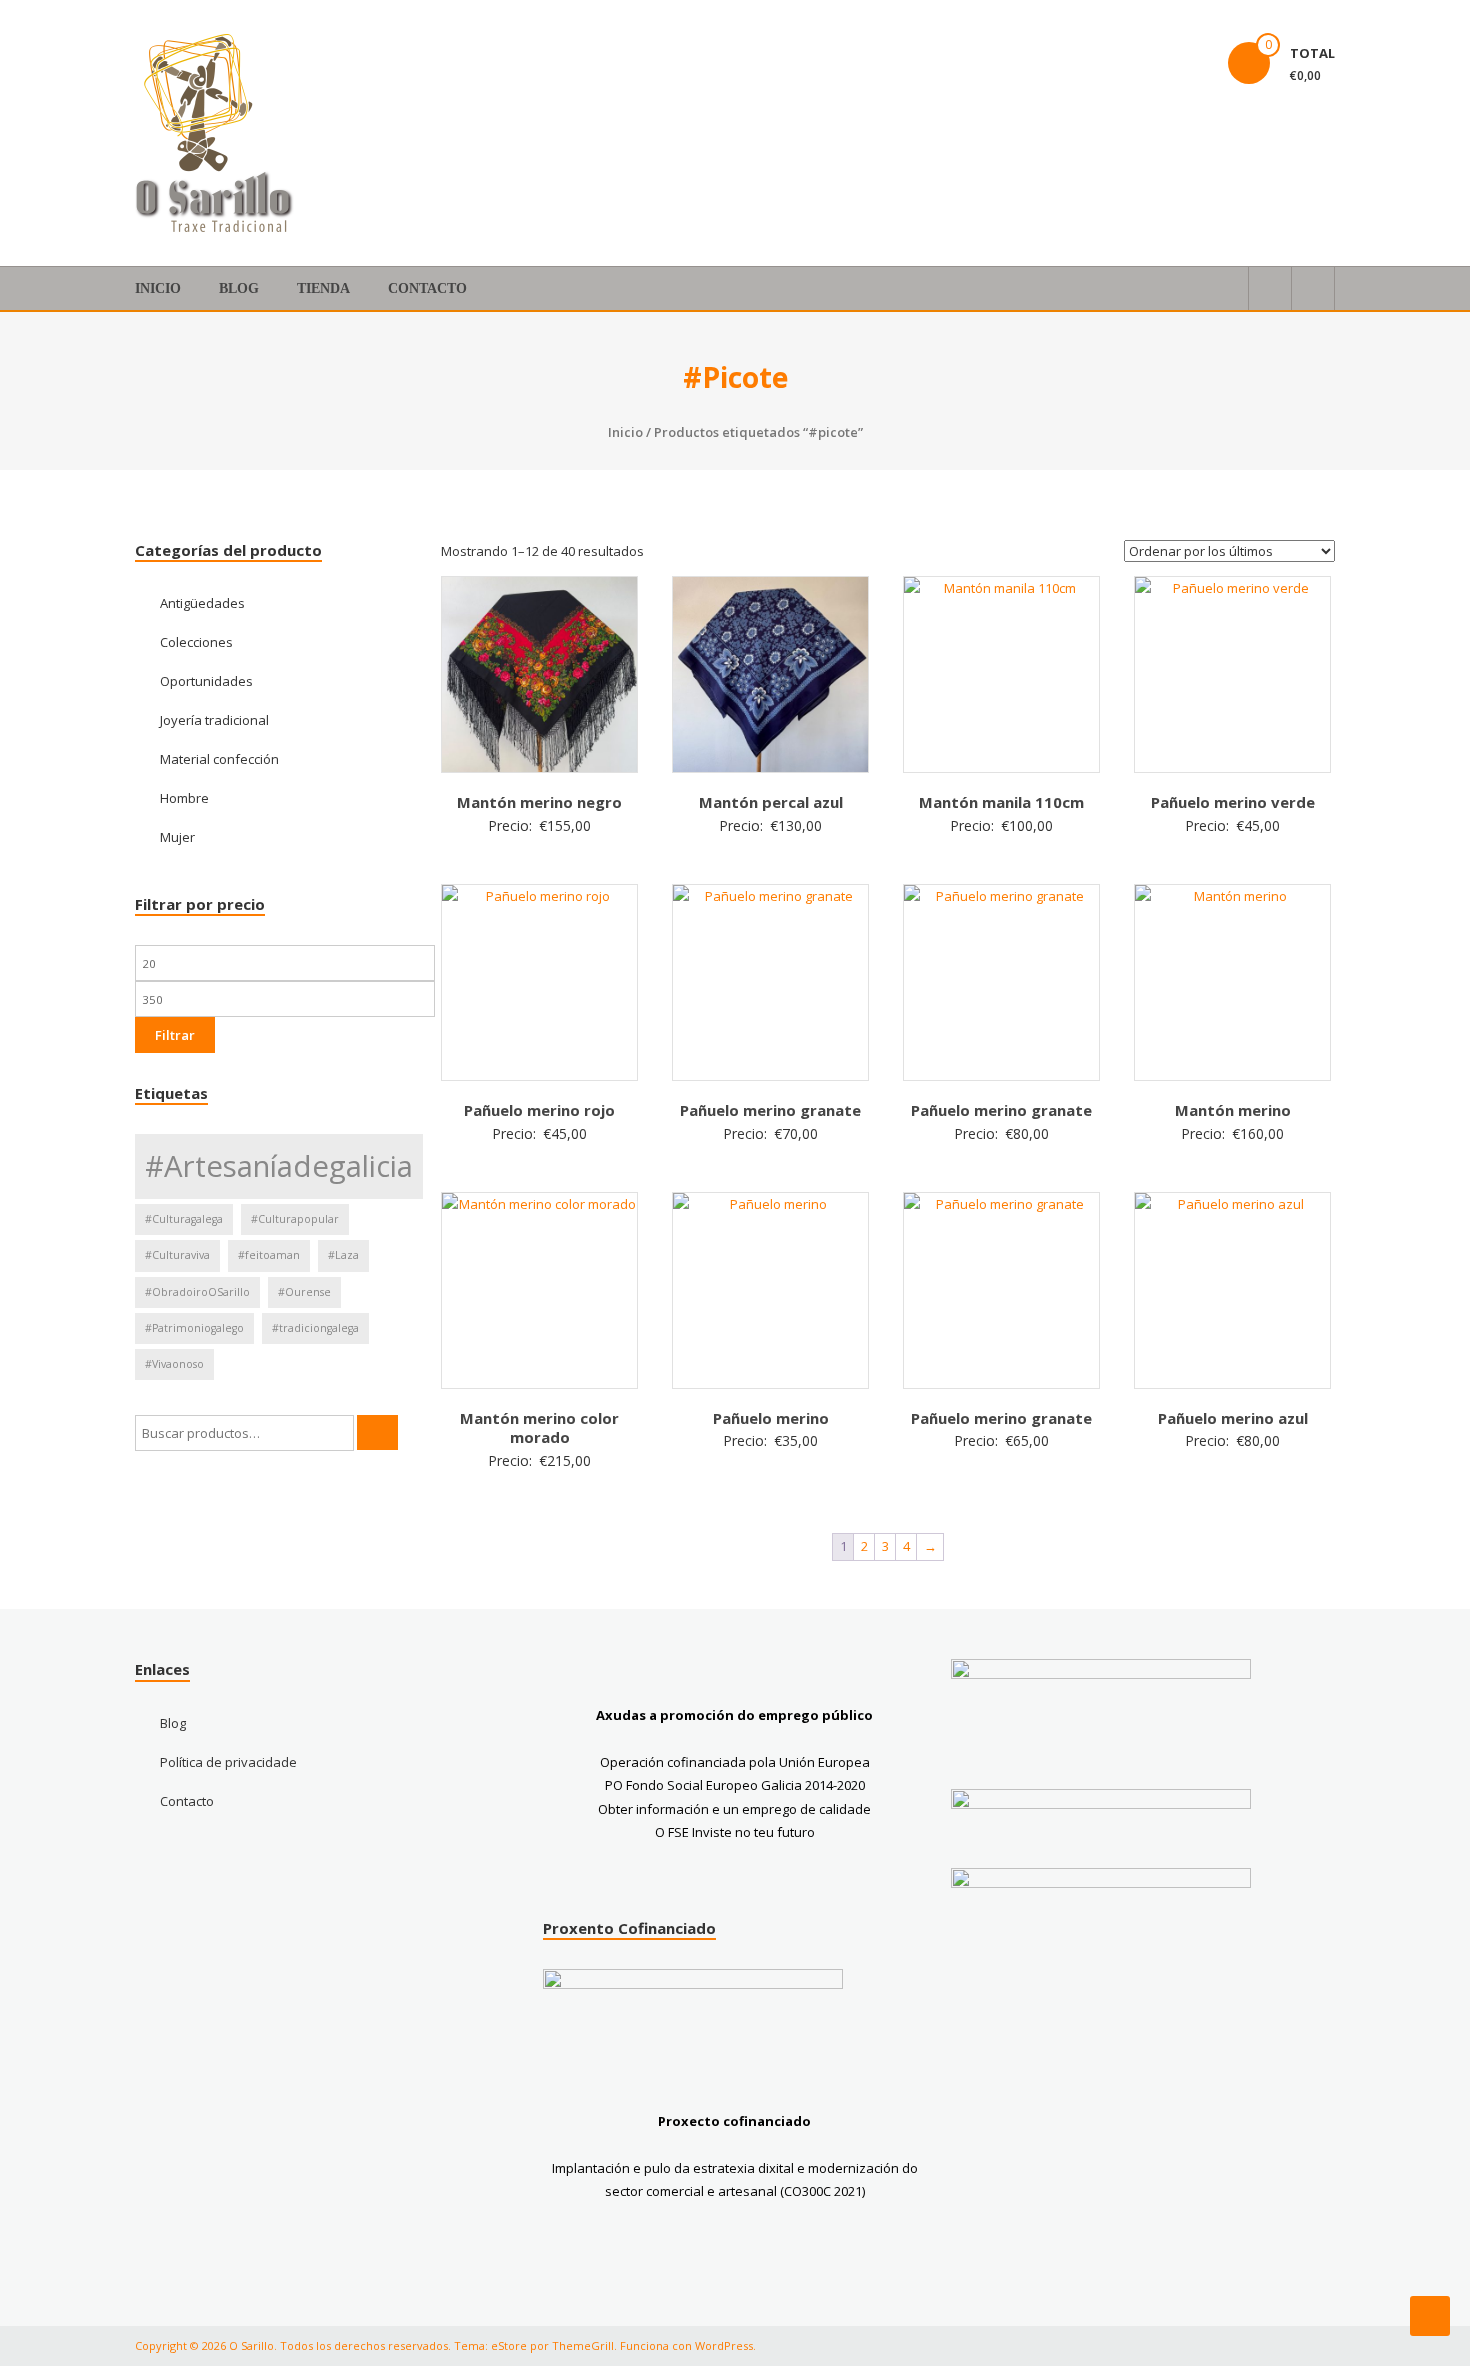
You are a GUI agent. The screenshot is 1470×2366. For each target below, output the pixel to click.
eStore (509, 2345)
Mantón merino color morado (539, 1428)
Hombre (184, 798)
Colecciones (196, 642)
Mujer (177, 837)
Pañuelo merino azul (1233, 1418)
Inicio (158, 288)
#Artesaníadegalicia (279, 1166)
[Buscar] (377, 1432)
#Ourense (304, 1292)
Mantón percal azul (771, 802)
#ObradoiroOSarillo (197, 1292)
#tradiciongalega (315, 1328)
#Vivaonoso (174, 1364)
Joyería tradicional (214, 720)
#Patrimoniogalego (194, 1328)
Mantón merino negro (539, 802)
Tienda (323, 288)
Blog (239, 288)
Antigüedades (202, 603)
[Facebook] (1127, 40)
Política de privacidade (228, 1762)
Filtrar (175, 1035)
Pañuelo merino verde (1233, 802)
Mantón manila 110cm (1001, 802)
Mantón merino (1233, 1110)
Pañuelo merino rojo (539, 1110)
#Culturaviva (177, 1255)
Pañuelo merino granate (770, 1110)
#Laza (343, 1255)
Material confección (219, 759)
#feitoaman (269, 1255)
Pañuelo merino (771, 1418)
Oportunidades (206, 681)
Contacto (427, 288)
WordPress (724, 2345)
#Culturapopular (295, 1219)
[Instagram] (1175, 40)
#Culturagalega (184, 1219)
